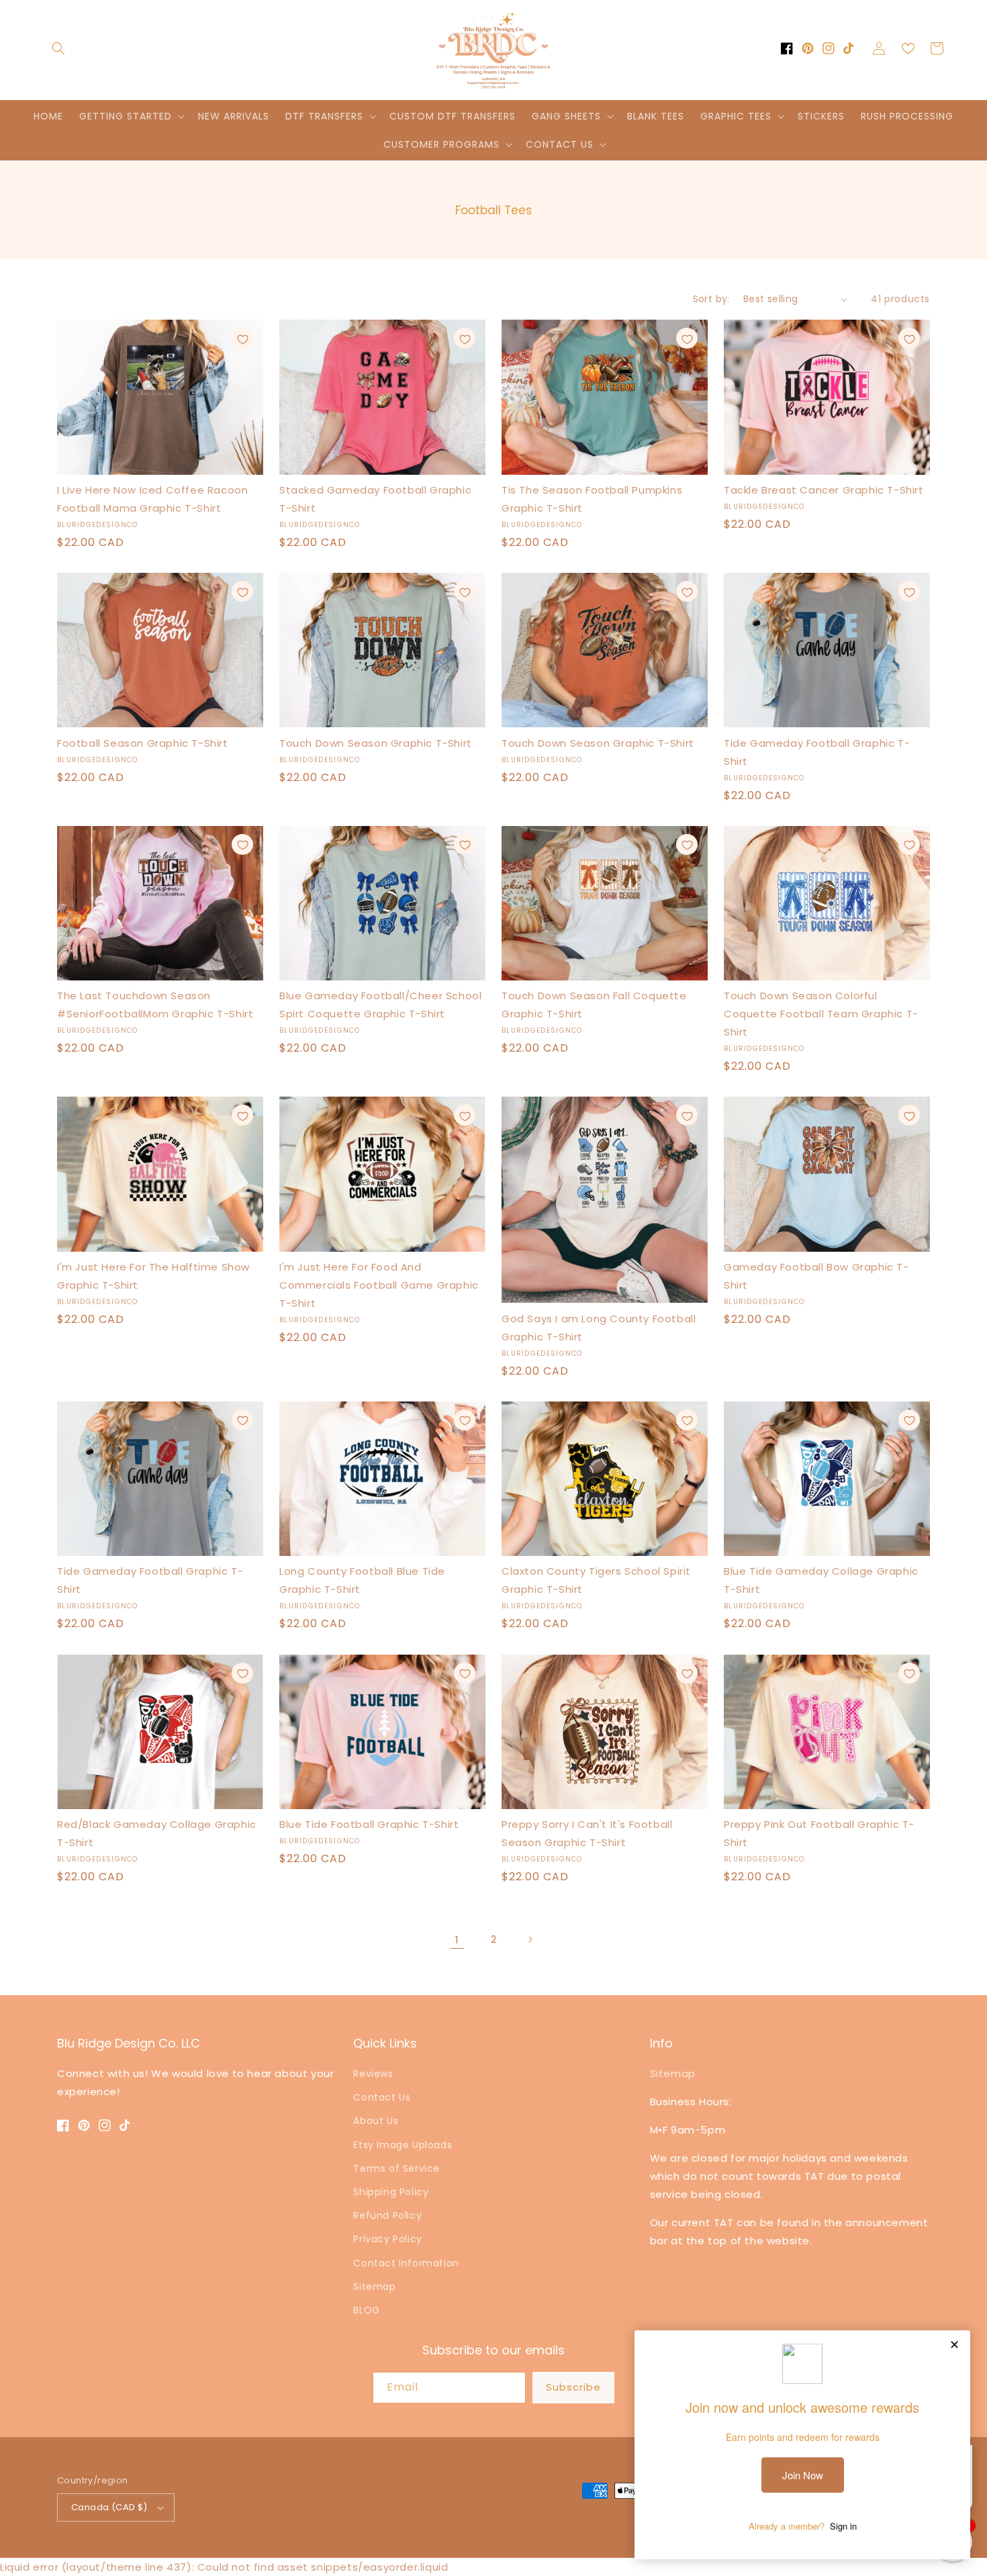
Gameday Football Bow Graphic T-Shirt (816, 1276)
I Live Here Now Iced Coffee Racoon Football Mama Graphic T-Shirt (152, 499)
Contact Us (382, 2097)
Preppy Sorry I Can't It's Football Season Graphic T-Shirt (587, 1833)
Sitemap (374, 2287)
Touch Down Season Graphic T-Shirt (376, 743)
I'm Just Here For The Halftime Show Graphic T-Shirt (153, 1276)
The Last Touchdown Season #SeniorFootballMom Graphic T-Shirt (155, 1005)
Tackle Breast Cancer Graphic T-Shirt (824, 490)
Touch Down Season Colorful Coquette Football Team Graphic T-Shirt (821, 1014)
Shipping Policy (391, 2192)
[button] (58, 48)
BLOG (366, 2310)
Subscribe (573, 2387)
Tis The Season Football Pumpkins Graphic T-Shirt (592, 499)
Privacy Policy (387, 2239)
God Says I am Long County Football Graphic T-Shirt (599, 1328)
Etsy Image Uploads (403, 2145)
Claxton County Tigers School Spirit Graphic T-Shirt (596, 1580)
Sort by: (711, 299)
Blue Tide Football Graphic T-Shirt (369, 1824)
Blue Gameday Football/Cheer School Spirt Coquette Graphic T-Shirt (380, 1005)
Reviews (373, 2074)
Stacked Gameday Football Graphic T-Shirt (375, 499)
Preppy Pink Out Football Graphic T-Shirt (819, 1833)
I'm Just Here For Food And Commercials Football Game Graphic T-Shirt (379, 1285)
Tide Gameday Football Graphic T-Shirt (817, 752)
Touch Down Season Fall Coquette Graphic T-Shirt (594, 1005)
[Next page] (530, 1939)
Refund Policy (387, 2215)
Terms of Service (396, 2168)
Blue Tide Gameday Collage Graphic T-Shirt (821, 1580)
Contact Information (406, 2263)
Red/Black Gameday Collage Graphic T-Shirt (157, 1833)
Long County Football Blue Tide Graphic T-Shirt (362, 1580)
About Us (376, 2121)
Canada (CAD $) (109, 2507)
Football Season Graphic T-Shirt (143, 743)
